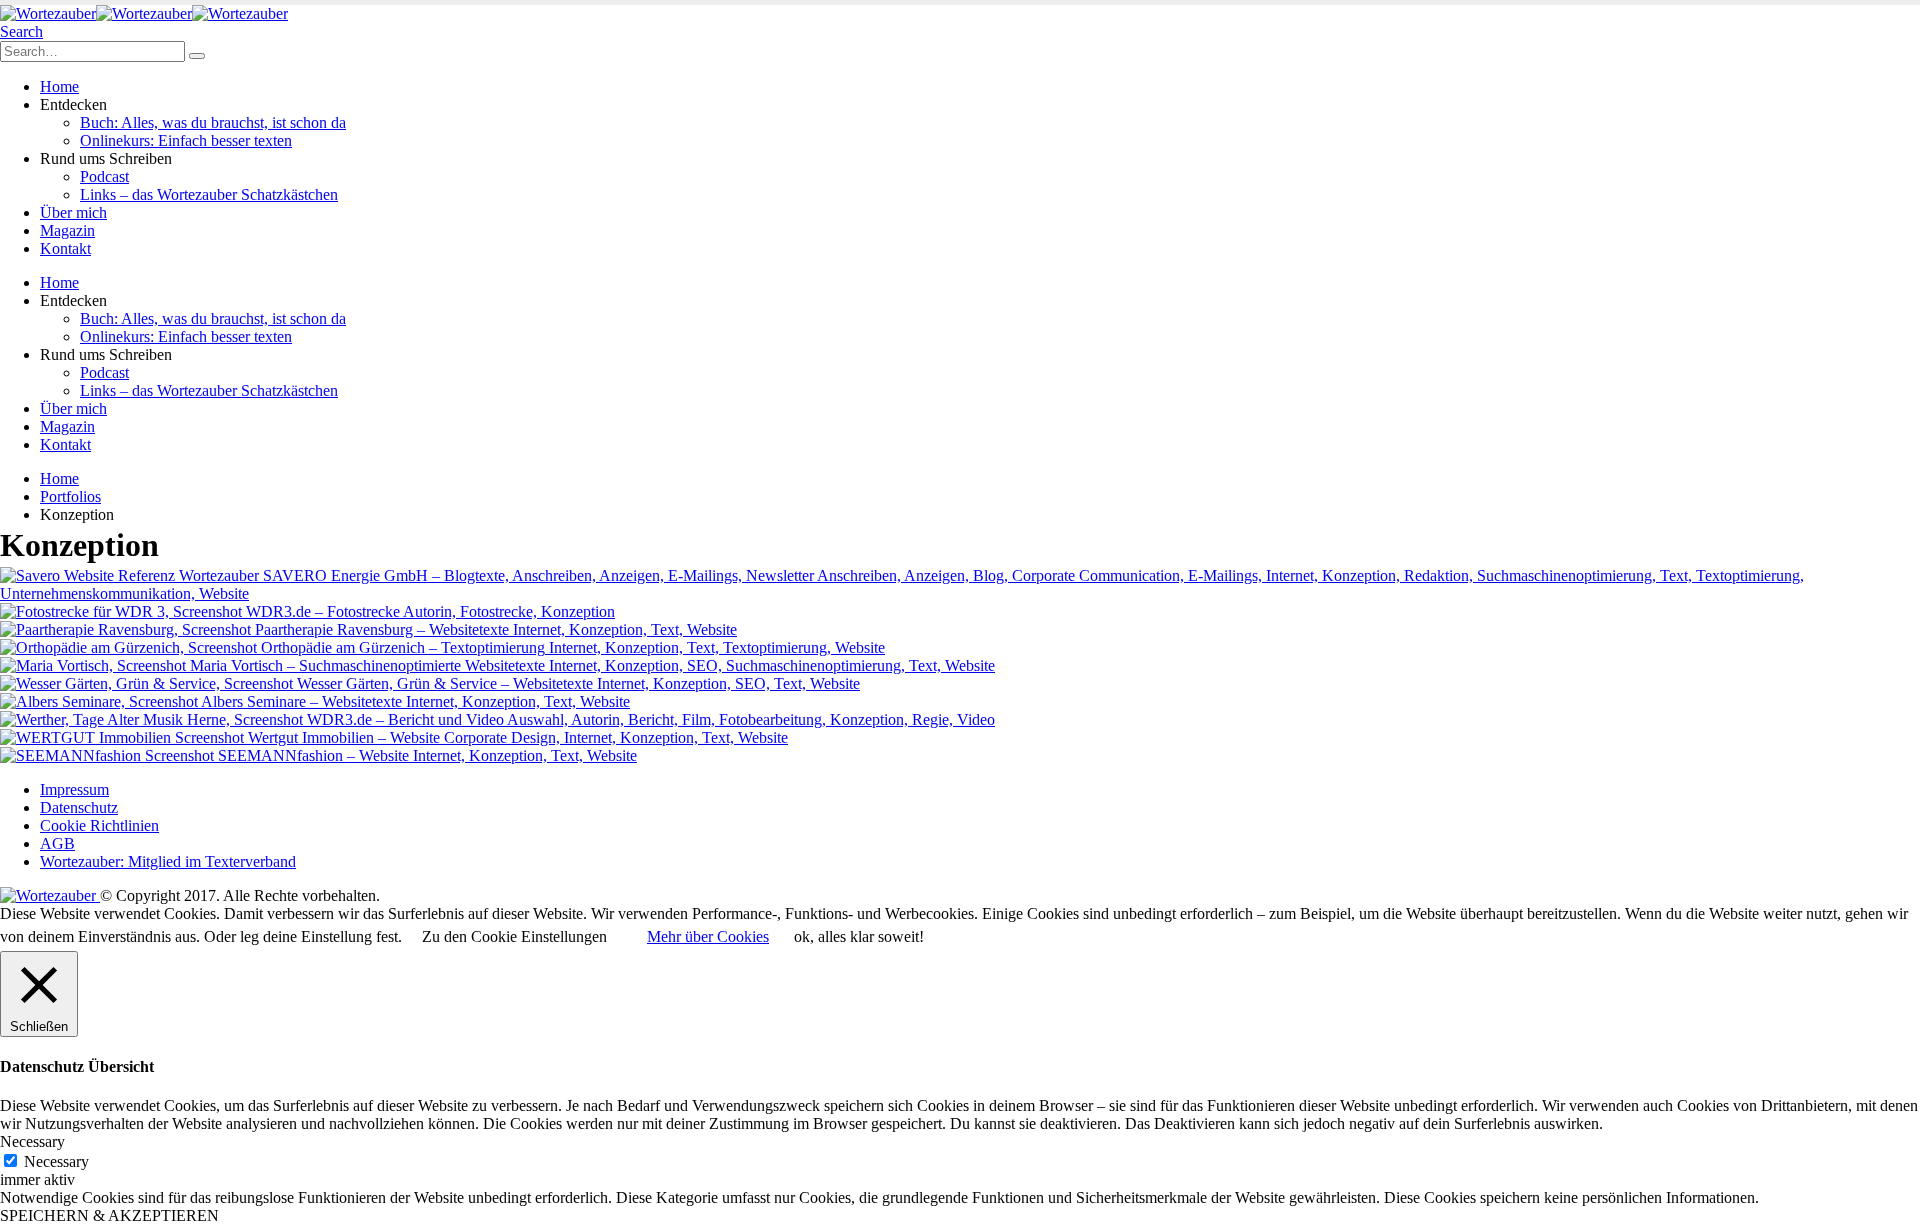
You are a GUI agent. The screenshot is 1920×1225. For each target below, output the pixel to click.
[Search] (197, 56)
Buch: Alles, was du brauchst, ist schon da (213, 122)
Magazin (67, 230)
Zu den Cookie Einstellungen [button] (514, 936)
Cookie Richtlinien (99, 825)
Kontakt (65, 248)
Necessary (56, 1161)
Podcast (104, 176)
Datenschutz (79, 807)
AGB (57, 843)
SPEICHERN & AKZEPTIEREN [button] (109, 1215)
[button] (21, 31)
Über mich (73, 212)
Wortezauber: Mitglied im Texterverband (168, 861)
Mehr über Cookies (708, 936)
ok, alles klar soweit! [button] (859, 936)
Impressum (74, 789)
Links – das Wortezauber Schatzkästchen (209, 194)
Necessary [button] (32, 1141)
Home (59, 86)
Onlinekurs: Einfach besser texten (186, 140)
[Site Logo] (144, 13)
